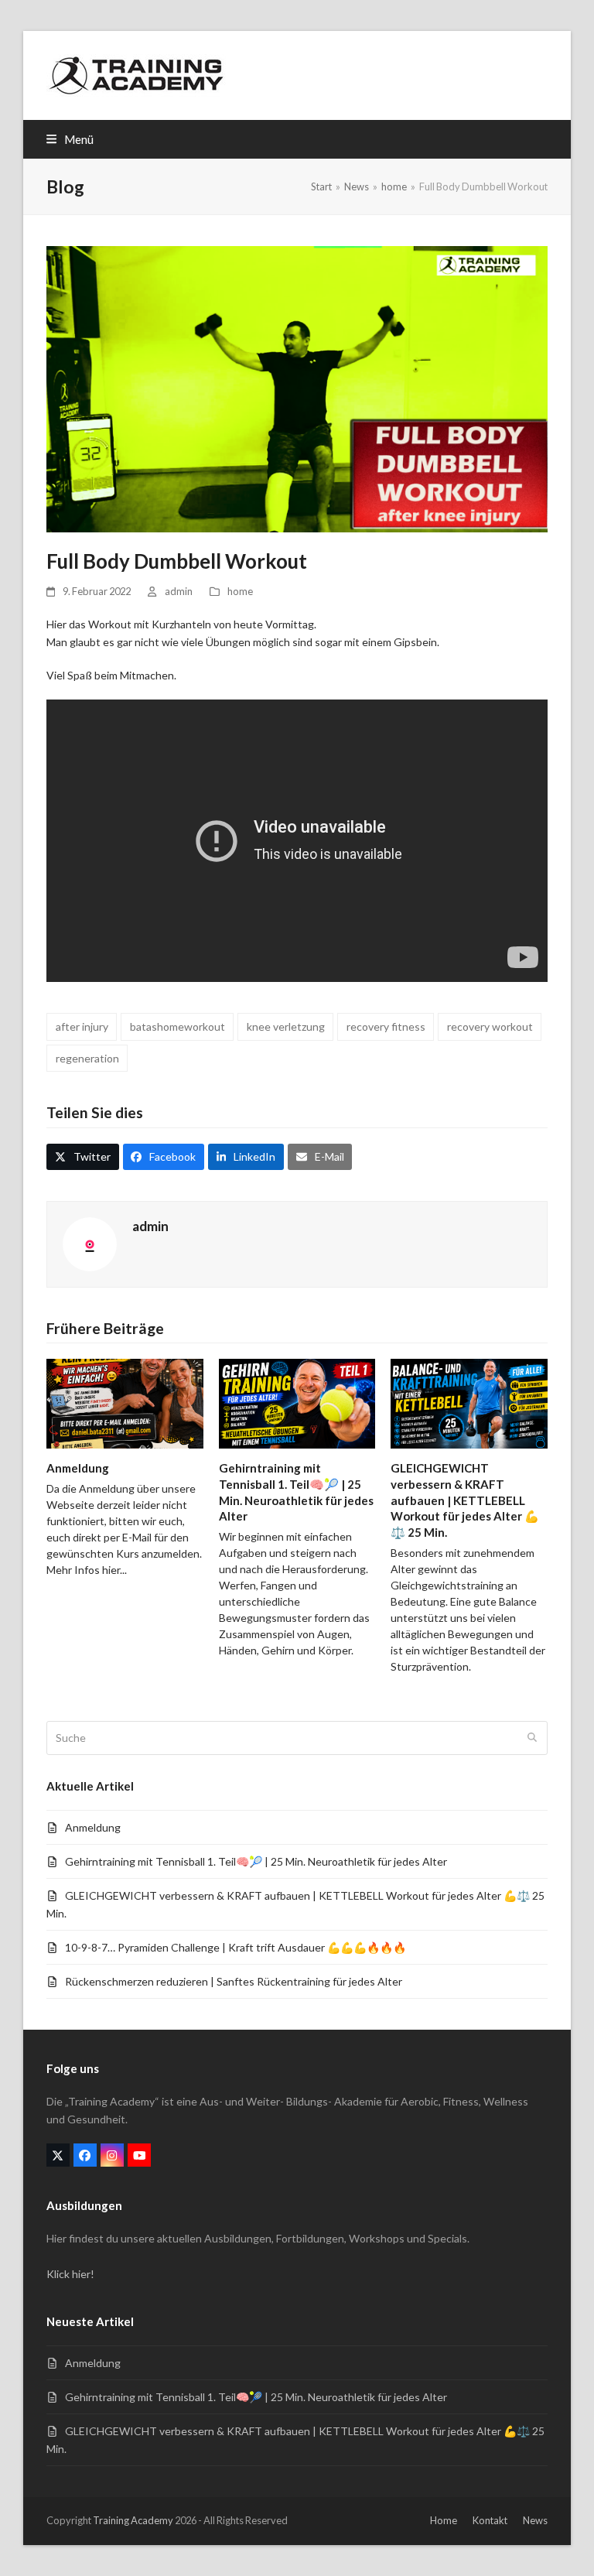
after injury (82, 1026)
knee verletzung (286, 1026)
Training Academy (133, 2520)
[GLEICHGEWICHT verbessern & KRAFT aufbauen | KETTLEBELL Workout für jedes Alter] (469, 1403)
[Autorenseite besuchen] (90, 1242)
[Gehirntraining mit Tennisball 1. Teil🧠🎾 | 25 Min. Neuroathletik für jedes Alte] (297, 1403)
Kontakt (490, 2520)
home (240, 591)
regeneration (87, 1058)
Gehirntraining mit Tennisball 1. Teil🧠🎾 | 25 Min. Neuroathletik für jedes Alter (256, 1861)
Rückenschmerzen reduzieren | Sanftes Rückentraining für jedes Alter (234, 1981)
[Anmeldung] (125, 1403)
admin (179, 591)
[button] (70, 139)
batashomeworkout (178, 1026)
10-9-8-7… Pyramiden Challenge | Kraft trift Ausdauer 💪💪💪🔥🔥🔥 (236, 1947)
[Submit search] (532, 1738)
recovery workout (490, 1026)
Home (444, 2520)
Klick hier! (70, 2274)
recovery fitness (386, 1026)
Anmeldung (78, 1468)
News (535, 2520)
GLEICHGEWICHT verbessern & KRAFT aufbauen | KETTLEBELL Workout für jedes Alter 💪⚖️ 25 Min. (465, 1500)
